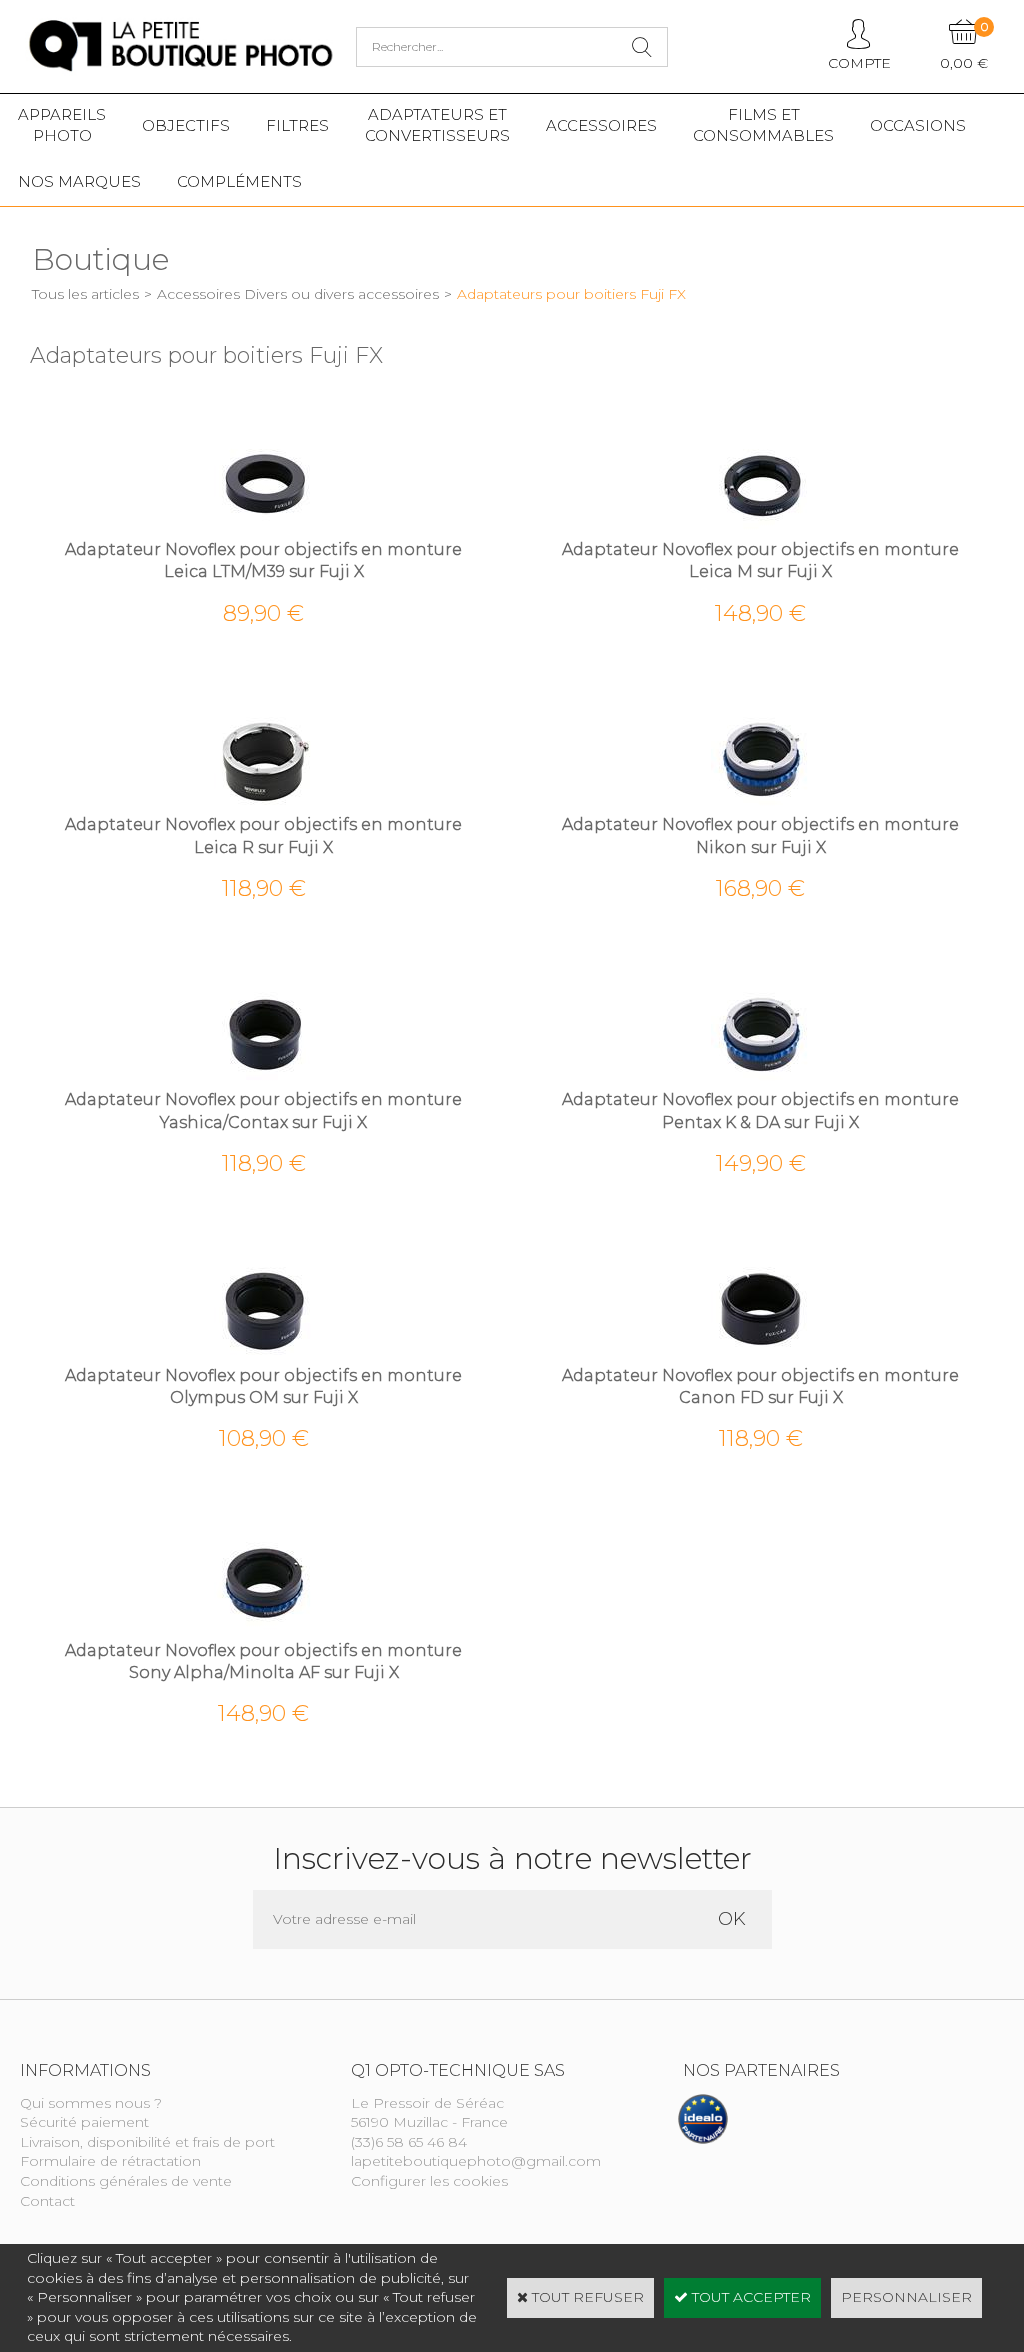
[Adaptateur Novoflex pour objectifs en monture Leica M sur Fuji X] (761, 528)
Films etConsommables (763, 125)
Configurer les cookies (429, 2181)
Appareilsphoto (62, 125)
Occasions (918, 125)
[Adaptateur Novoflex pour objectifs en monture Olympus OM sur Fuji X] (264, 1354)
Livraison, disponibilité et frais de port (147, 2142)
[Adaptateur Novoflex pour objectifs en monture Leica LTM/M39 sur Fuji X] (264, 528)
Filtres (297, 125)
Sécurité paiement (84, 2122)
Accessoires (601, 125)
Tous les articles (85, 294)
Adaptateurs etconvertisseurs (437, 125)
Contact (47, 2201)
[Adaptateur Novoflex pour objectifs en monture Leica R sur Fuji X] (264, 804)
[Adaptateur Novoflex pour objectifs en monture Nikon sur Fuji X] (761, 804)
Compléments (239, 181)
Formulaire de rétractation (110, 2161)
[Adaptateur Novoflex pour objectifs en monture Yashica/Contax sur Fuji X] (264, 1079)
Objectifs (186, 125)
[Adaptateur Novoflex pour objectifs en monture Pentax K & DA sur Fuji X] (761, 1079)
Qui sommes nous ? (91, 2103)
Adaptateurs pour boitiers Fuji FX (571, 294)
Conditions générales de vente (126, 2181)
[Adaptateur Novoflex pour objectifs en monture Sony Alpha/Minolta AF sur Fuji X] (264, 1629)
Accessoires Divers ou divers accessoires (298, 294)
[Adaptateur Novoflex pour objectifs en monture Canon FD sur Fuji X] (761, 1354)
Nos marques (79, 181)
